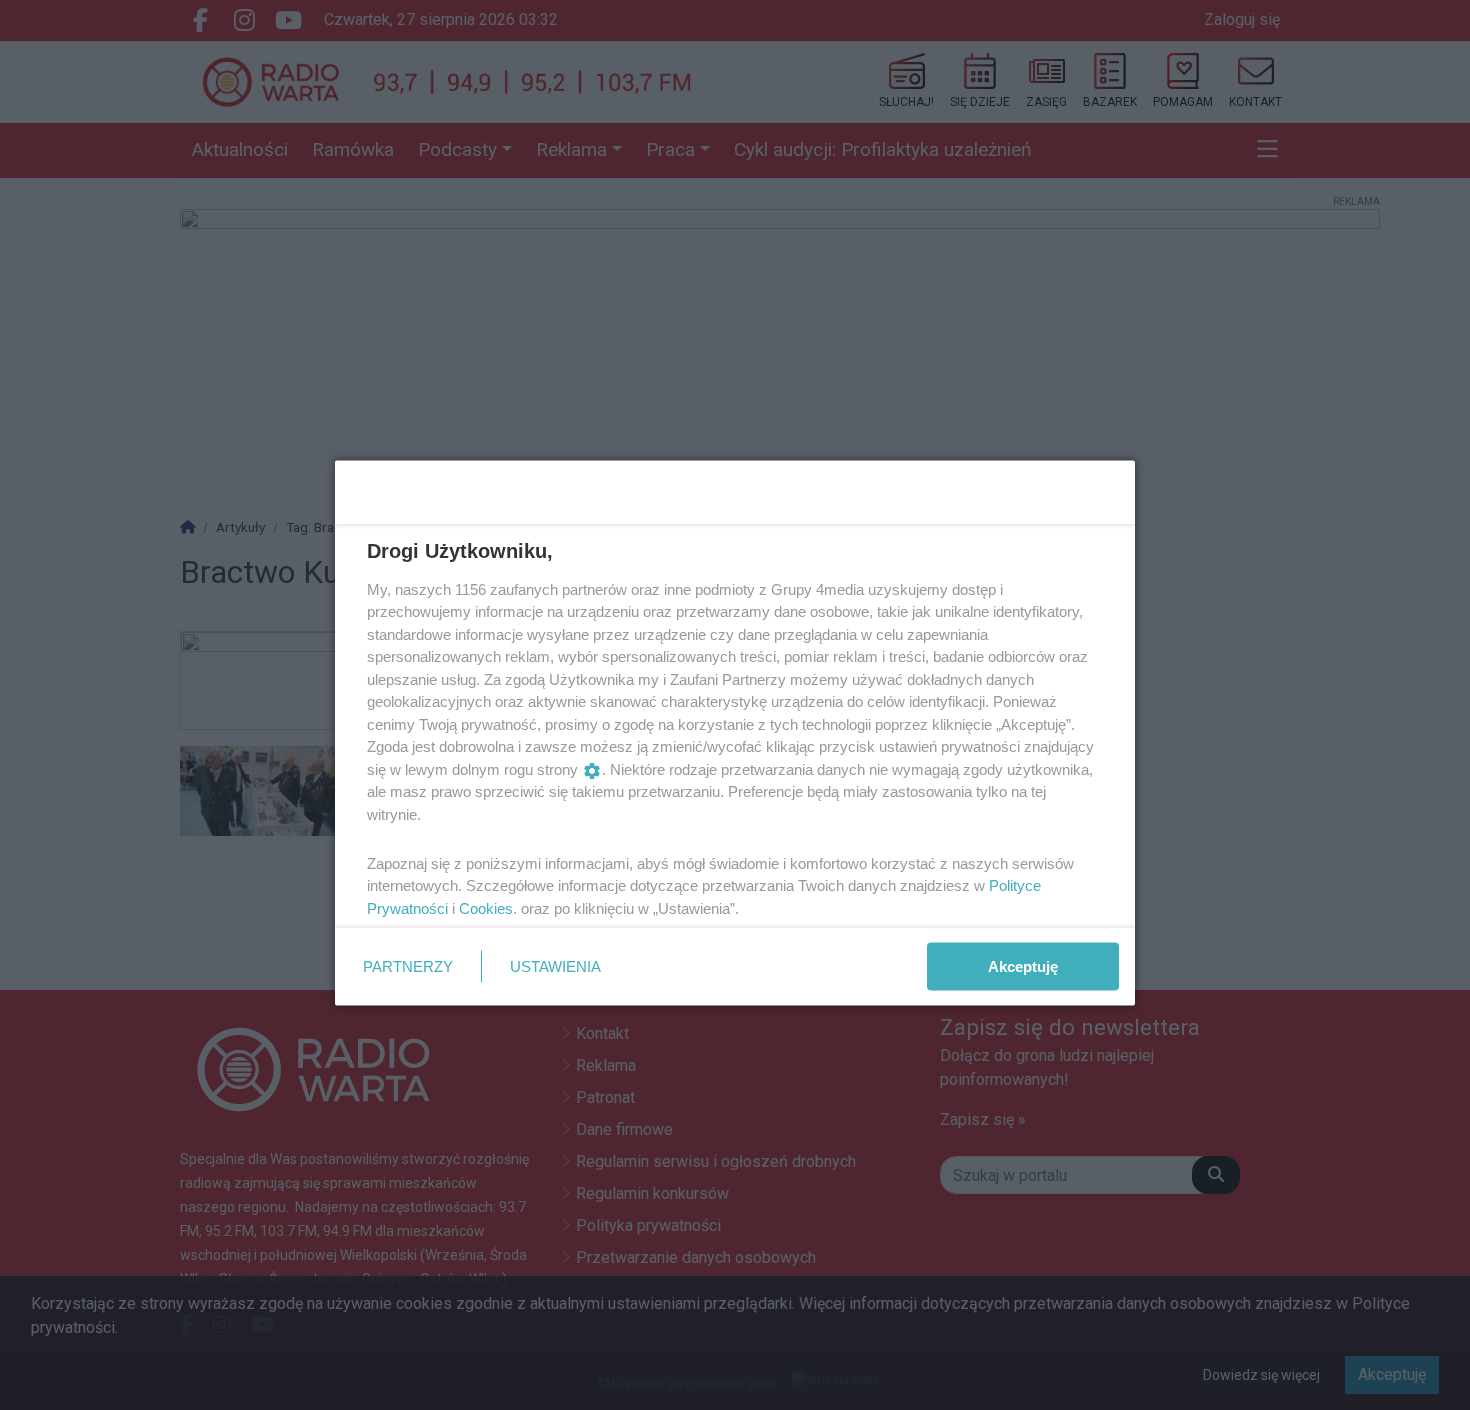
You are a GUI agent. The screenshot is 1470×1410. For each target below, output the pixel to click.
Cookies (486, 907)
